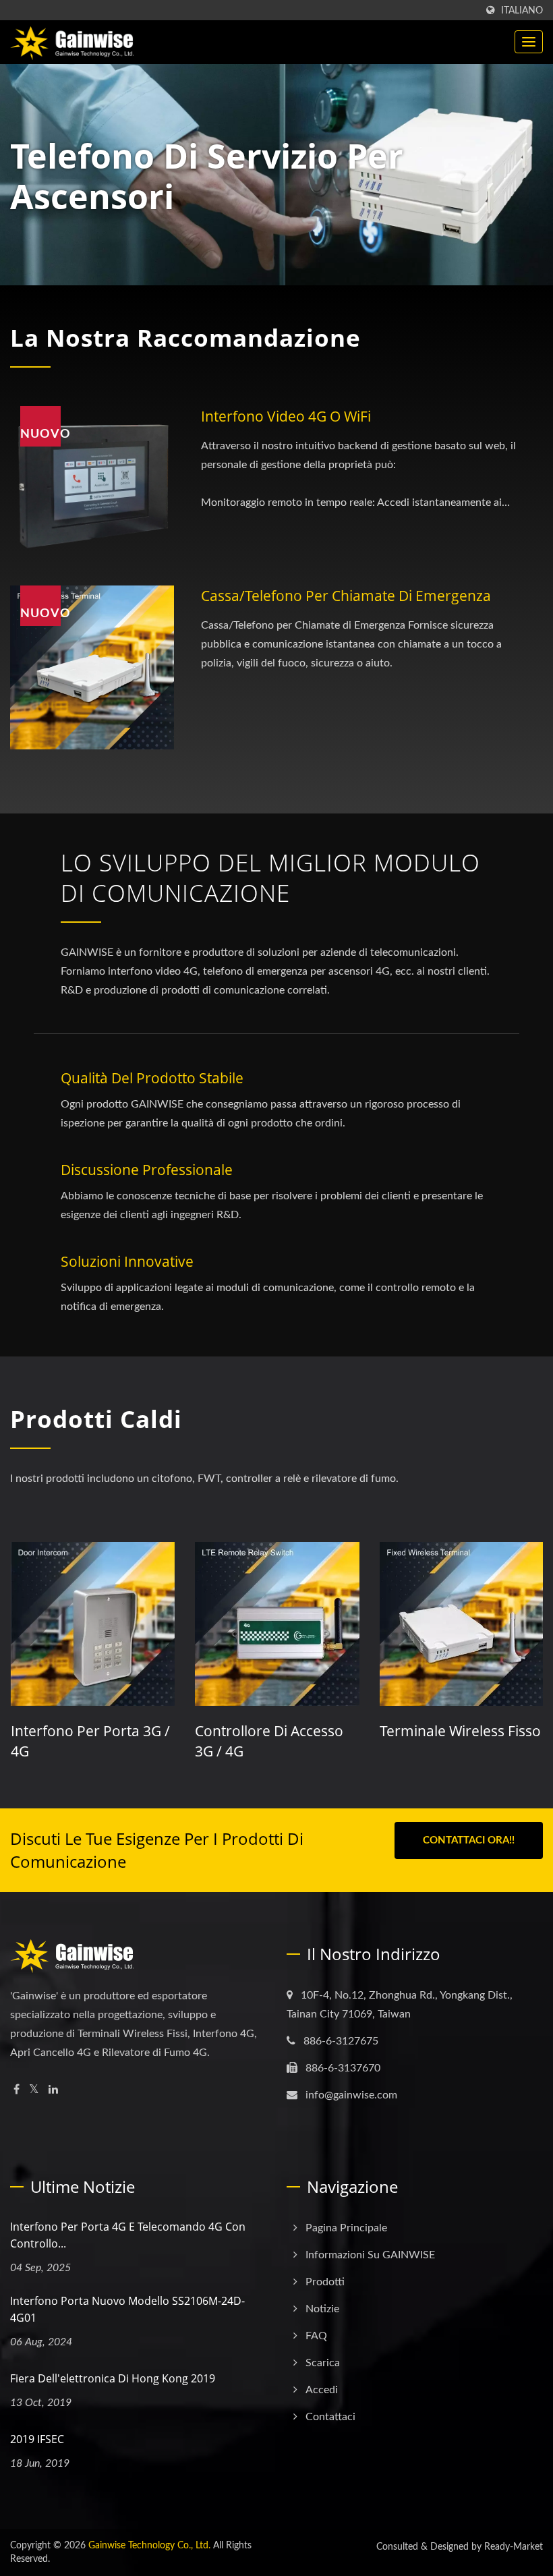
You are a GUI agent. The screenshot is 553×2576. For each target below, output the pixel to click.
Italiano (522, 10)
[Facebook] (17, 2090)
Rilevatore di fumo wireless (442, 1741)
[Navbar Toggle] (529, 42)
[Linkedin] (53, 2090)
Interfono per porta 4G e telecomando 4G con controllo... (128, 2235)
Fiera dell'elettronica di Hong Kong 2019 (113, 2378)
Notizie (322, 2309)
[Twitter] (34, 2090)
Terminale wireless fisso (275, 1731)
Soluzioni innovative (127, 1261)
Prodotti (325, 2282)
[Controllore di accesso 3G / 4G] (92, 1624)
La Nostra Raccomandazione (185, 338)
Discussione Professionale (147, 1170)
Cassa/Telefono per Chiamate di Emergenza (346, 596)
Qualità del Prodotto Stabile (152, 1078)
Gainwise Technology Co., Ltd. (149, 2546)
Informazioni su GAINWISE (370, 2255)
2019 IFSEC (37, 2439)
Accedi (322, 2390)
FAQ (316, 2336)
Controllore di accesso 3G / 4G (84, 1741)
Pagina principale (346, 2228)
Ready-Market (514, 2547)
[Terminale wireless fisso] (277, 1624)
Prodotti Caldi (96, 1419)
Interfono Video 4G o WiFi (286, 416)
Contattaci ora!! (469, 1840)
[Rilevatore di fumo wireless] (461, 1624)
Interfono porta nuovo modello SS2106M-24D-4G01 (127, 2309)
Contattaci (330, 2417)
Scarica (323, 2363)
